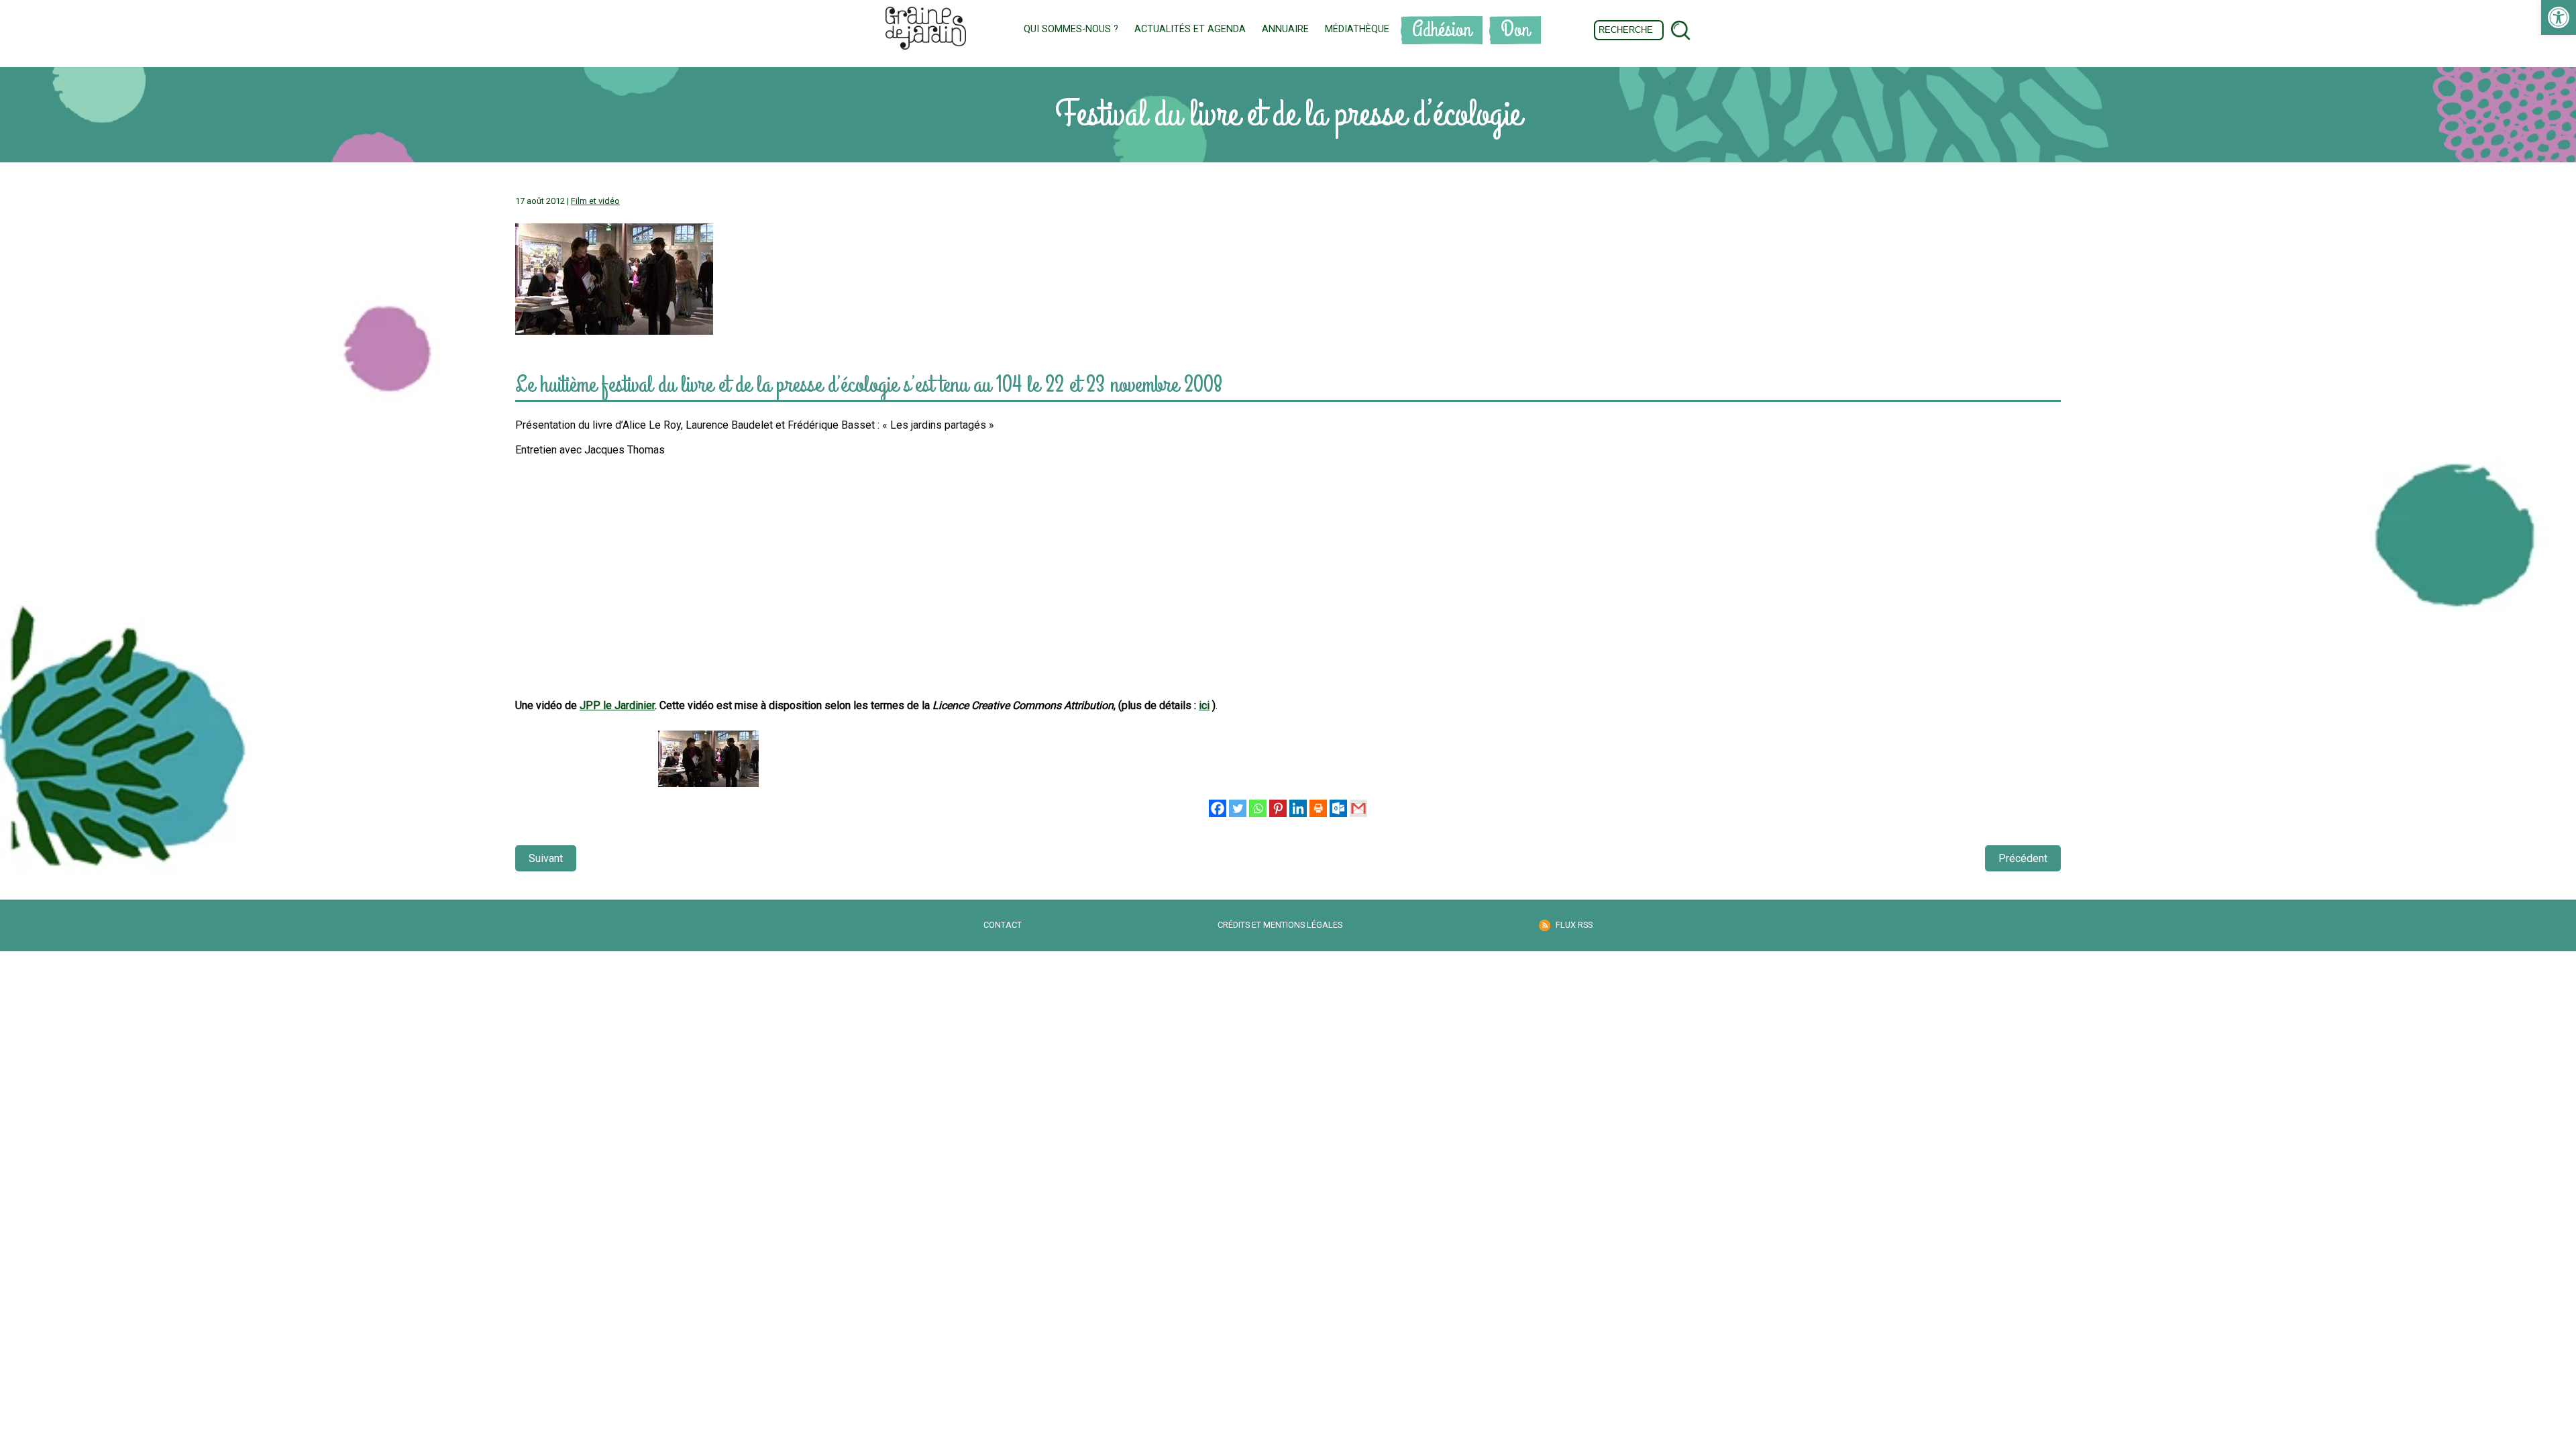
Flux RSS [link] (1574, 925)
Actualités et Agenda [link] (1190, 29)
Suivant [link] (546, 858)
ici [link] (1204, 705)
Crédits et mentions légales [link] (1280, 925)
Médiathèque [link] (1357, 29)
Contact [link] (1003, 925)
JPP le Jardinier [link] (617, 705)
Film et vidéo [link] (595, 201)
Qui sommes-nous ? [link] (1071, 29)
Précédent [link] (2023, 858)
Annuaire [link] (1285, 29)
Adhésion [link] (1442, 30)
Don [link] (1515, 30)
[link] (2559, 17)
